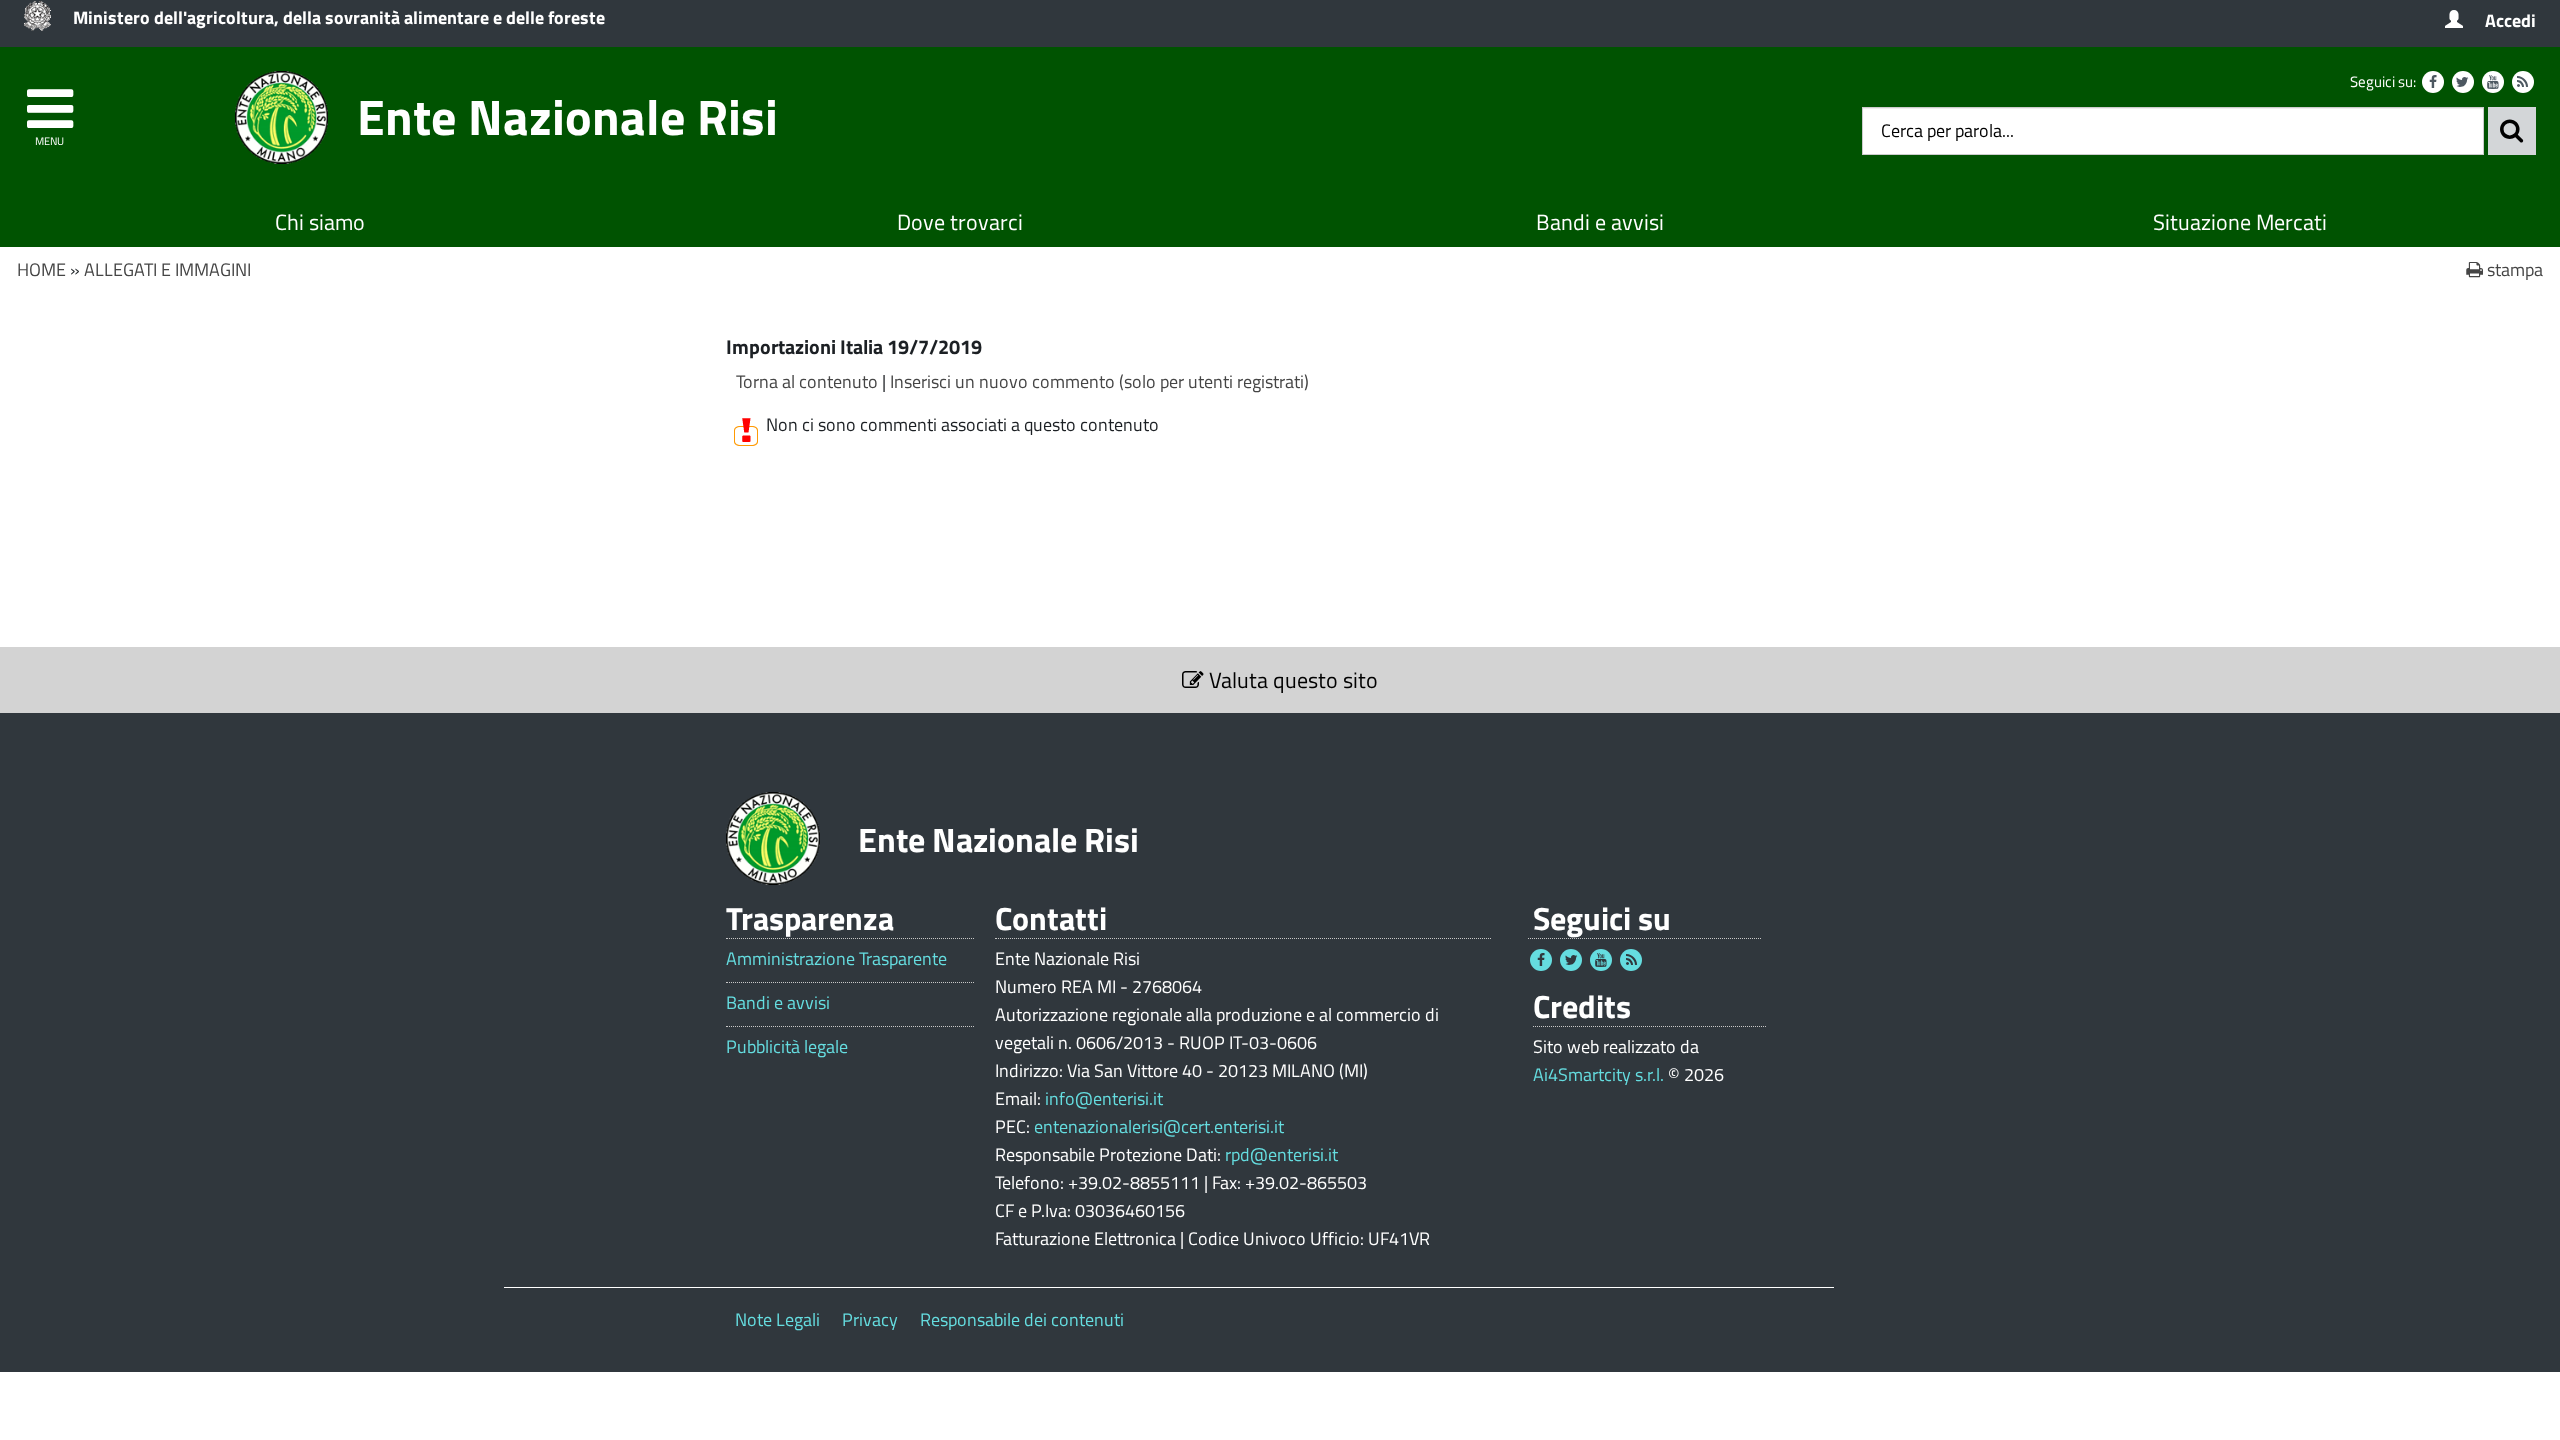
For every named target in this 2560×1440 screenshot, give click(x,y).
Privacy (870, 1319)
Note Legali (777, 1319)
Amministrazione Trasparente (836, 959)
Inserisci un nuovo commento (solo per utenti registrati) (1099, 381)
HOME (41, 269)
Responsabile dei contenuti (1022, 1319)
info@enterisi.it (1104, 1098)
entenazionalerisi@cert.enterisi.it (1159, 1126)
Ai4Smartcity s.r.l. (1598, 1074)
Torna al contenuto (807, 381)
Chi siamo (320, 222)
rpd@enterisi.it (1281, 1154)
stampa (2513, 269)
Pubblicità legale (787, 1047)
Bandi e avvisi (1600, 222)
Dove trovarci (960, 222)
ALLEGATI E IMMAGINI (167, 269)
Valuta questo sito (1291, 680)
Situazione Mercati (2240, 222)
